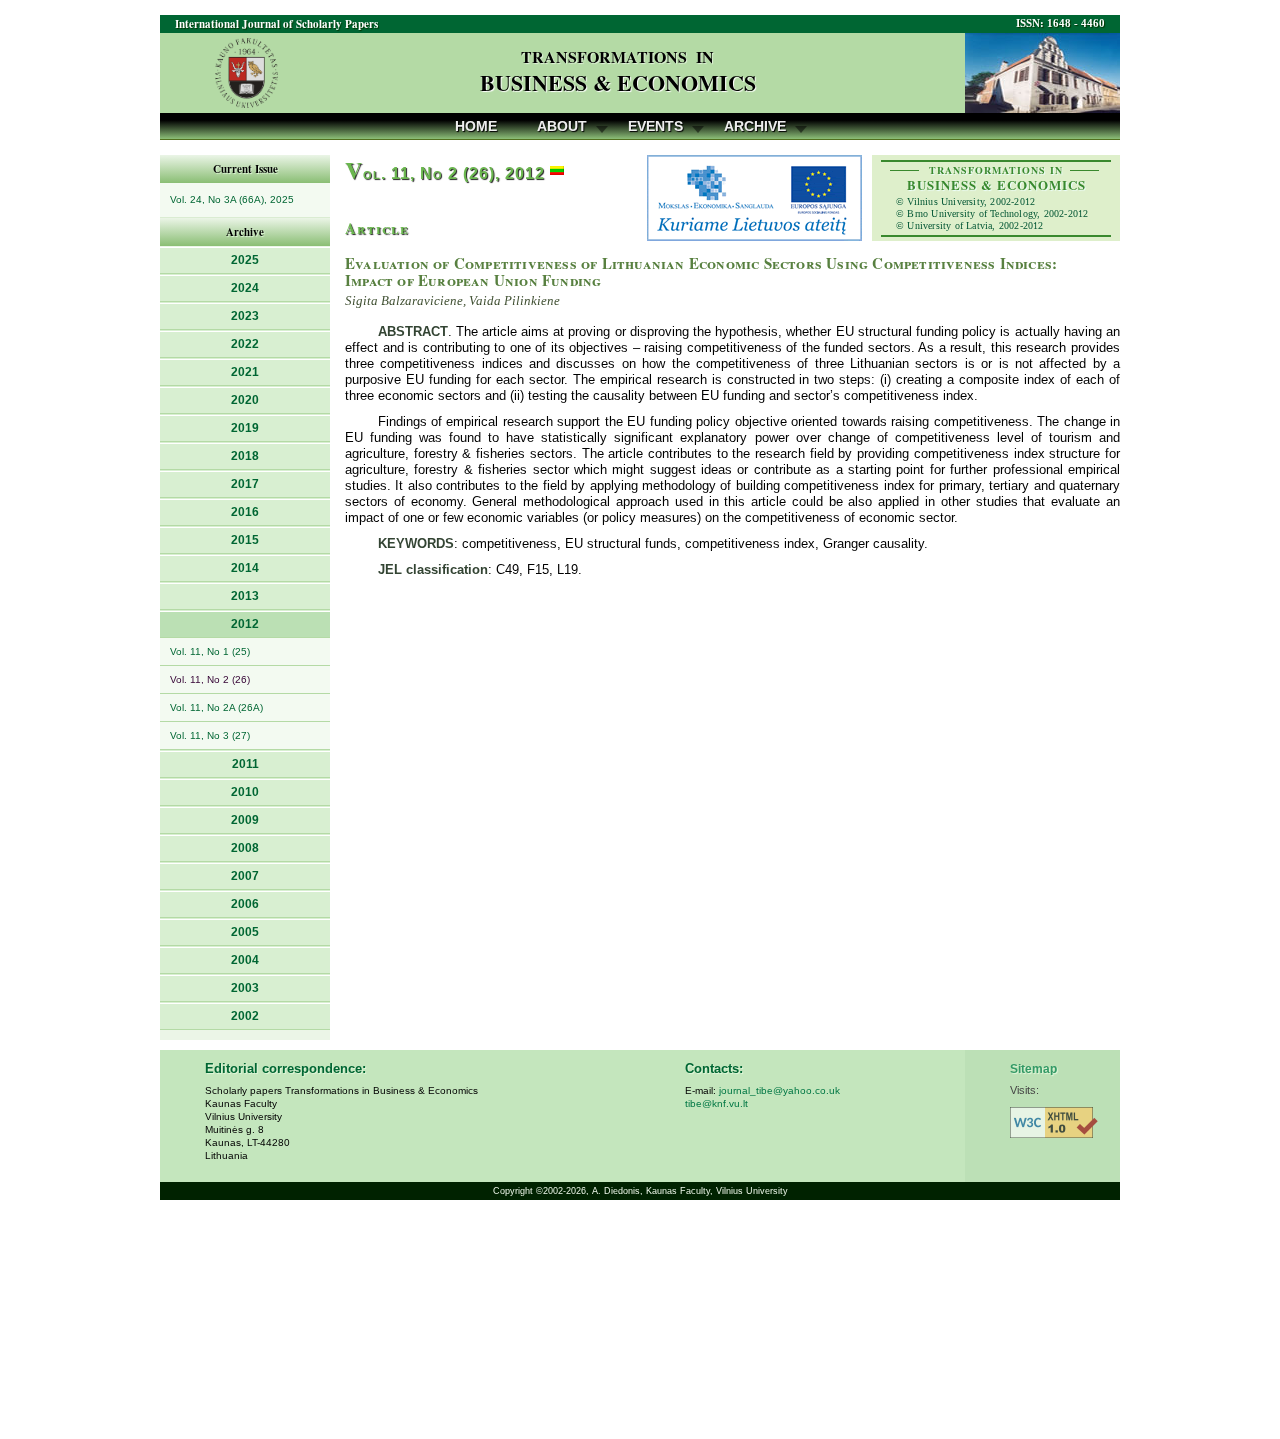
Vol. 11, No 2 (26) (210, 679)
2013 (245, 596)
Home (476, 126)
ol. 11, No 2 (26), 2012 (445, 173)
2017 (245, 484)
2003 (245, 988)
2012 (245, 624)
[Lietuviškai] (557, 173)
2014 (245, 568)
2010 (245, 792)
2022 (245, 344)
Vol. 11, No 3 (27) (210, 735)
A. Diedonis (616, 1191)
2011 (245, 764)
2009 (245, 820)
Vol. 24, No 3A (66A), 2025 (232, 199)
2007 (245, 876)
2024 (245, 288)
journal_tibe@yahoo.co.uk (779, 1090)
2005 (245, 932)
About (562, 126)
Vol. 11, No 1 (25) (210, 651)
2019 (245, 428)
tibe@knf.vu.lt (716, 1103)
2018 (245, 456)
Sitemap (1033, 1069)
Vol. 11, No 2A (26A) (216, 707)
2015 (245, 540)
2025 (245, 260)
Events (655, 126)
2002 (245, 1016)
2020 (245, 400)
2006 (245, 904)
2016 (245, 512)
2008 (245, 848)
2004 (245, 960)
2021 (245, 372)
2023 (245, 316)
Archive (755, 126)
